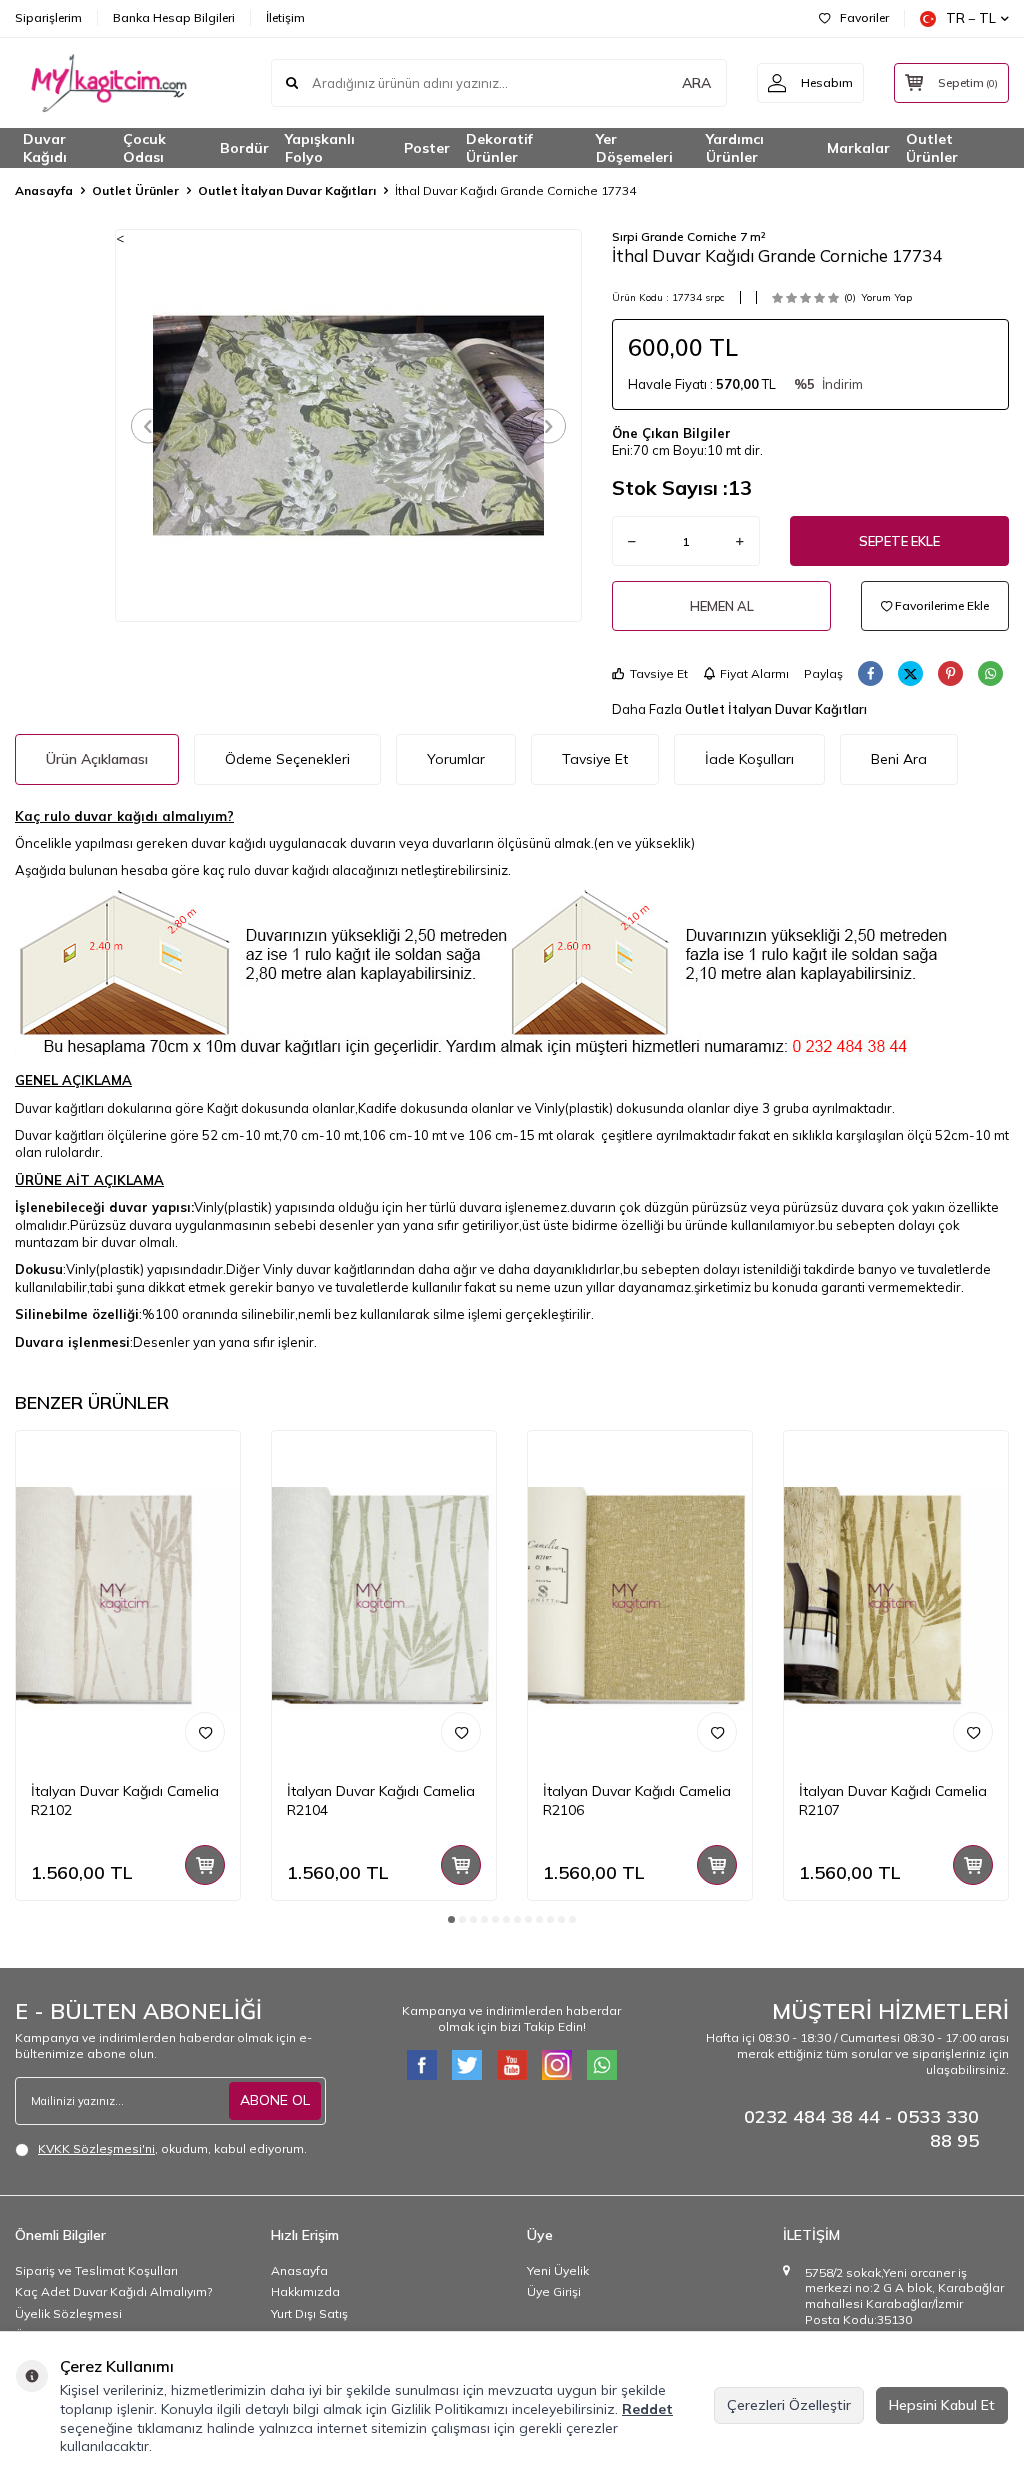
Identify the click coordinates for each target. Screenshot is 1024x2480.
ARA (696, 83)
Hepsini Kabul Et (942, 2405)
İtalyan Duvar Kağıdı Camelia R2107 (893, 1800)
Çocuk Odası (144, 148)
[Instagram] (557, 2065)
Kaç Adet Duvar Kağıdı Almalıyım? (113, 2291)
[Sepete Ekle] (205, 1865)
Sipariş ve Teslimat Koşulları (96, 2270)
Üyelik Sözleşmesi (68, 2313)
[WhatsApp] (602, 2065)
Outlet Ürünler (932, 148)
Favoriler (864, 17)
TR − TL (971, 18)
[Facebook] (422, 2065)
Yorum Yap (886, 297)
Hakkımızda (305, 2291)
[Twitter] (467, 2065)
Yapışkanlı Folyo (320, 148)
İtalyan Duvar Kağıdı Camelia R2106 (637, 1800)
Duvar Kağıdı (45, 148)
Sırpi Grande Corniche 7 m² (689, 236)
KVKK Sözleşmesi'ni (96, 2148)
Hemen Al (722, 606)
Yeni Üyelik (558, 2270)
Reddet (647, 2409)
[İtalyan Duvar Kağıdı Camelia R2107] (896, 1599)
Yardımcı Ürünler (735, 148)
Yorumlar (456, 759)
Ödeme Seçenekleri (287, 759)
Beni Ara (899, 759)
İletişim (285, 17)
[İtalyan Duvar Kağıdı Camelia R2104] (384, 1599)
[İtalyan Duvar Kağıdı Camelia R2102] (128, 1599)
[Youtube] (512, 2065)
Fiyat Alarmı (754, 673)
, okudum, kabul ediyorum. (172, 2148)
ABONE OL (275, 2100)
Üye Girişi (554, 2291)
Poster (427, 148)
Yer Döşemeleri (634, 148)
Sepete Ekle (899, 541)
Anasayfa (44, 190)
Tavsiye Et (659, 673)
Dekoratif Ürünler (499, 148)
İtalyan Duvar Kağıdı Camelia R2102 (125, 1800)
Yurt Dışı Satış (309, 2313)
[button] (148, 425)
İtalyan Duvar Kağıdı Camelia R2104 (381, 1800)
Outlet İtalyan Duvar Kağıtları (287, 190)
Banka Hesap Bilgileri (174, 17)
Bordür (244, 148)
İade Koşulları (749, 759)
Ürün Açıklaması (97, 759)
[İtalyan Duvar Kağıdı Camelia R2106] (640, 1599)
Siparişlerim (48, 17)
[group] (349, 425)
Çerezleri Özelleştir (789, 2405)
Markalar (858, 148)
